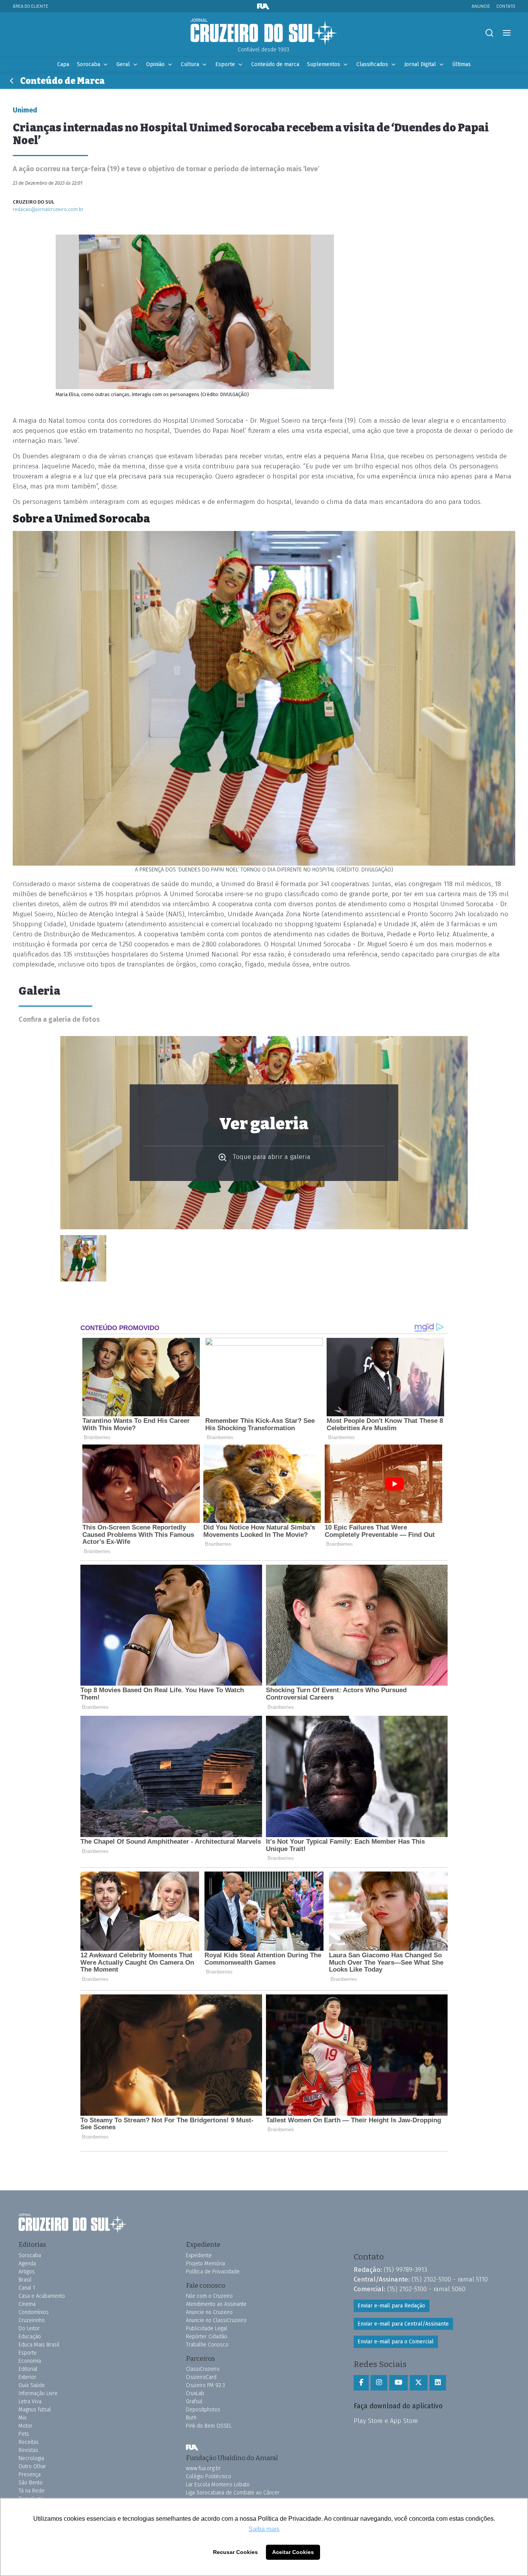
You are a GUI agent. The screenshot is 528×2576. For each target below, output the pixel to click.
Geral (123, 64)
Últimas (462, 64)
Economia (30, 2361)
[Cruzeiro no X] (419, 2383)
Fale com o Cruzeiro (209, 2296)
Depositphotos (203, 2410)
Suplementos (324, 64)
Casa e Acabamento (42, 2296)
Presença (30, 2475)
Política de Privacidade (213, 2272)
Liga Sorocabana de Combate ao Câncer (233, 2493)
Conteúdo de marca (275, 64)
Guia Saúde (32, 2385)
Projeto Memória (205, 2264)
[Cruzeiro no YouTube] (399, 2383)
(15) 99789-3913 (405, 2270)
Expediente (199, 2255)
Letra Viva (30, 2402)
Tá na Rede (32, 2491)
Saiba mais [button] (264, 2529)
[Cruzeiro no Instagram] (379, 2383)
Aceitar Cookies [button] (293, 2552)
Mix (22, 2418)
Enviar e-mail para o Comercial (396, 2342)
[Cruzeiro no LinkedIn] (438, 2383)
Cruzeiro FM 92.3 (205, 2385)
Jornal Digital (420, 64)
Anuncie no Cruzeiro (209, 2312)
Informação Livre (38, 2393)
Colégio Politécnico (209, 2476)
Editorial (28, 2369)
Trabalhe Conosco (207, 2345)
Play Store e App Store (386, 2421)
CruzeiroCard (201, 2377)
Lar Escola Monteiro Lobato (218, 2485)
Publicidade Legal (207, 2328)
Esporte (225, 64)
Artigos (27, 2272)
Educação (30, 2337)
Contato (506, 6)
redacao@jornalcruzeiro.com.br (48, 209)
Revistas (28, 2450)
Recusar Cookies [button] (235, 2552)
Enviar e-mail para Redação (391, 2306)
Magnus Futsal (35, 2410)
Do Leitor (29, 2328)
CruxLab (195, 2393)
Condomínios (34, 2312)
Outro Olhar (32, 2466)
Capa (63, 64)
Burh (191, 2418)
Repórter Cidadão (207, 2337)
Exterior (27, 2377)
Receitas (29, 2442)
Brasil (25, 2280)
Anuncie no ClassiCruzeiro (216, 2320)
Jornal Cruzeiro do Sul (264, 32)
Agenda (27, 2264)
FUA (192, 2448)
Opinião (155, 64)
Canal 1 (27, 2288)
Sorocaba (89, 64)
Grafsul (194, 2402)
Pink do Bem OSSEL (209, 2426)
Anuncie (481, 6)
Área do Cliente (31, 6)
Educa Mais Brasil (39, 2345)
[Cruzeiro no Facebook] (361, 2383)
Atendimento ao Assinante (216, 2304)
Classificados (372, 64)
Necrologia (31, 2458)
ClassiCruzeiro (203, 2369)
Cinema (27, 2304)
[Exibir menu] (507, 33)
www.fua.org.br (203, 2468)
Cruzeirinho (32, 2320)
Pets (24, 2434)
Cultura (190, 64)
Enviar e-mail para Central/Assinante (403, 2324)
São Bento (31, 2483)
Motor (26, 2426)
